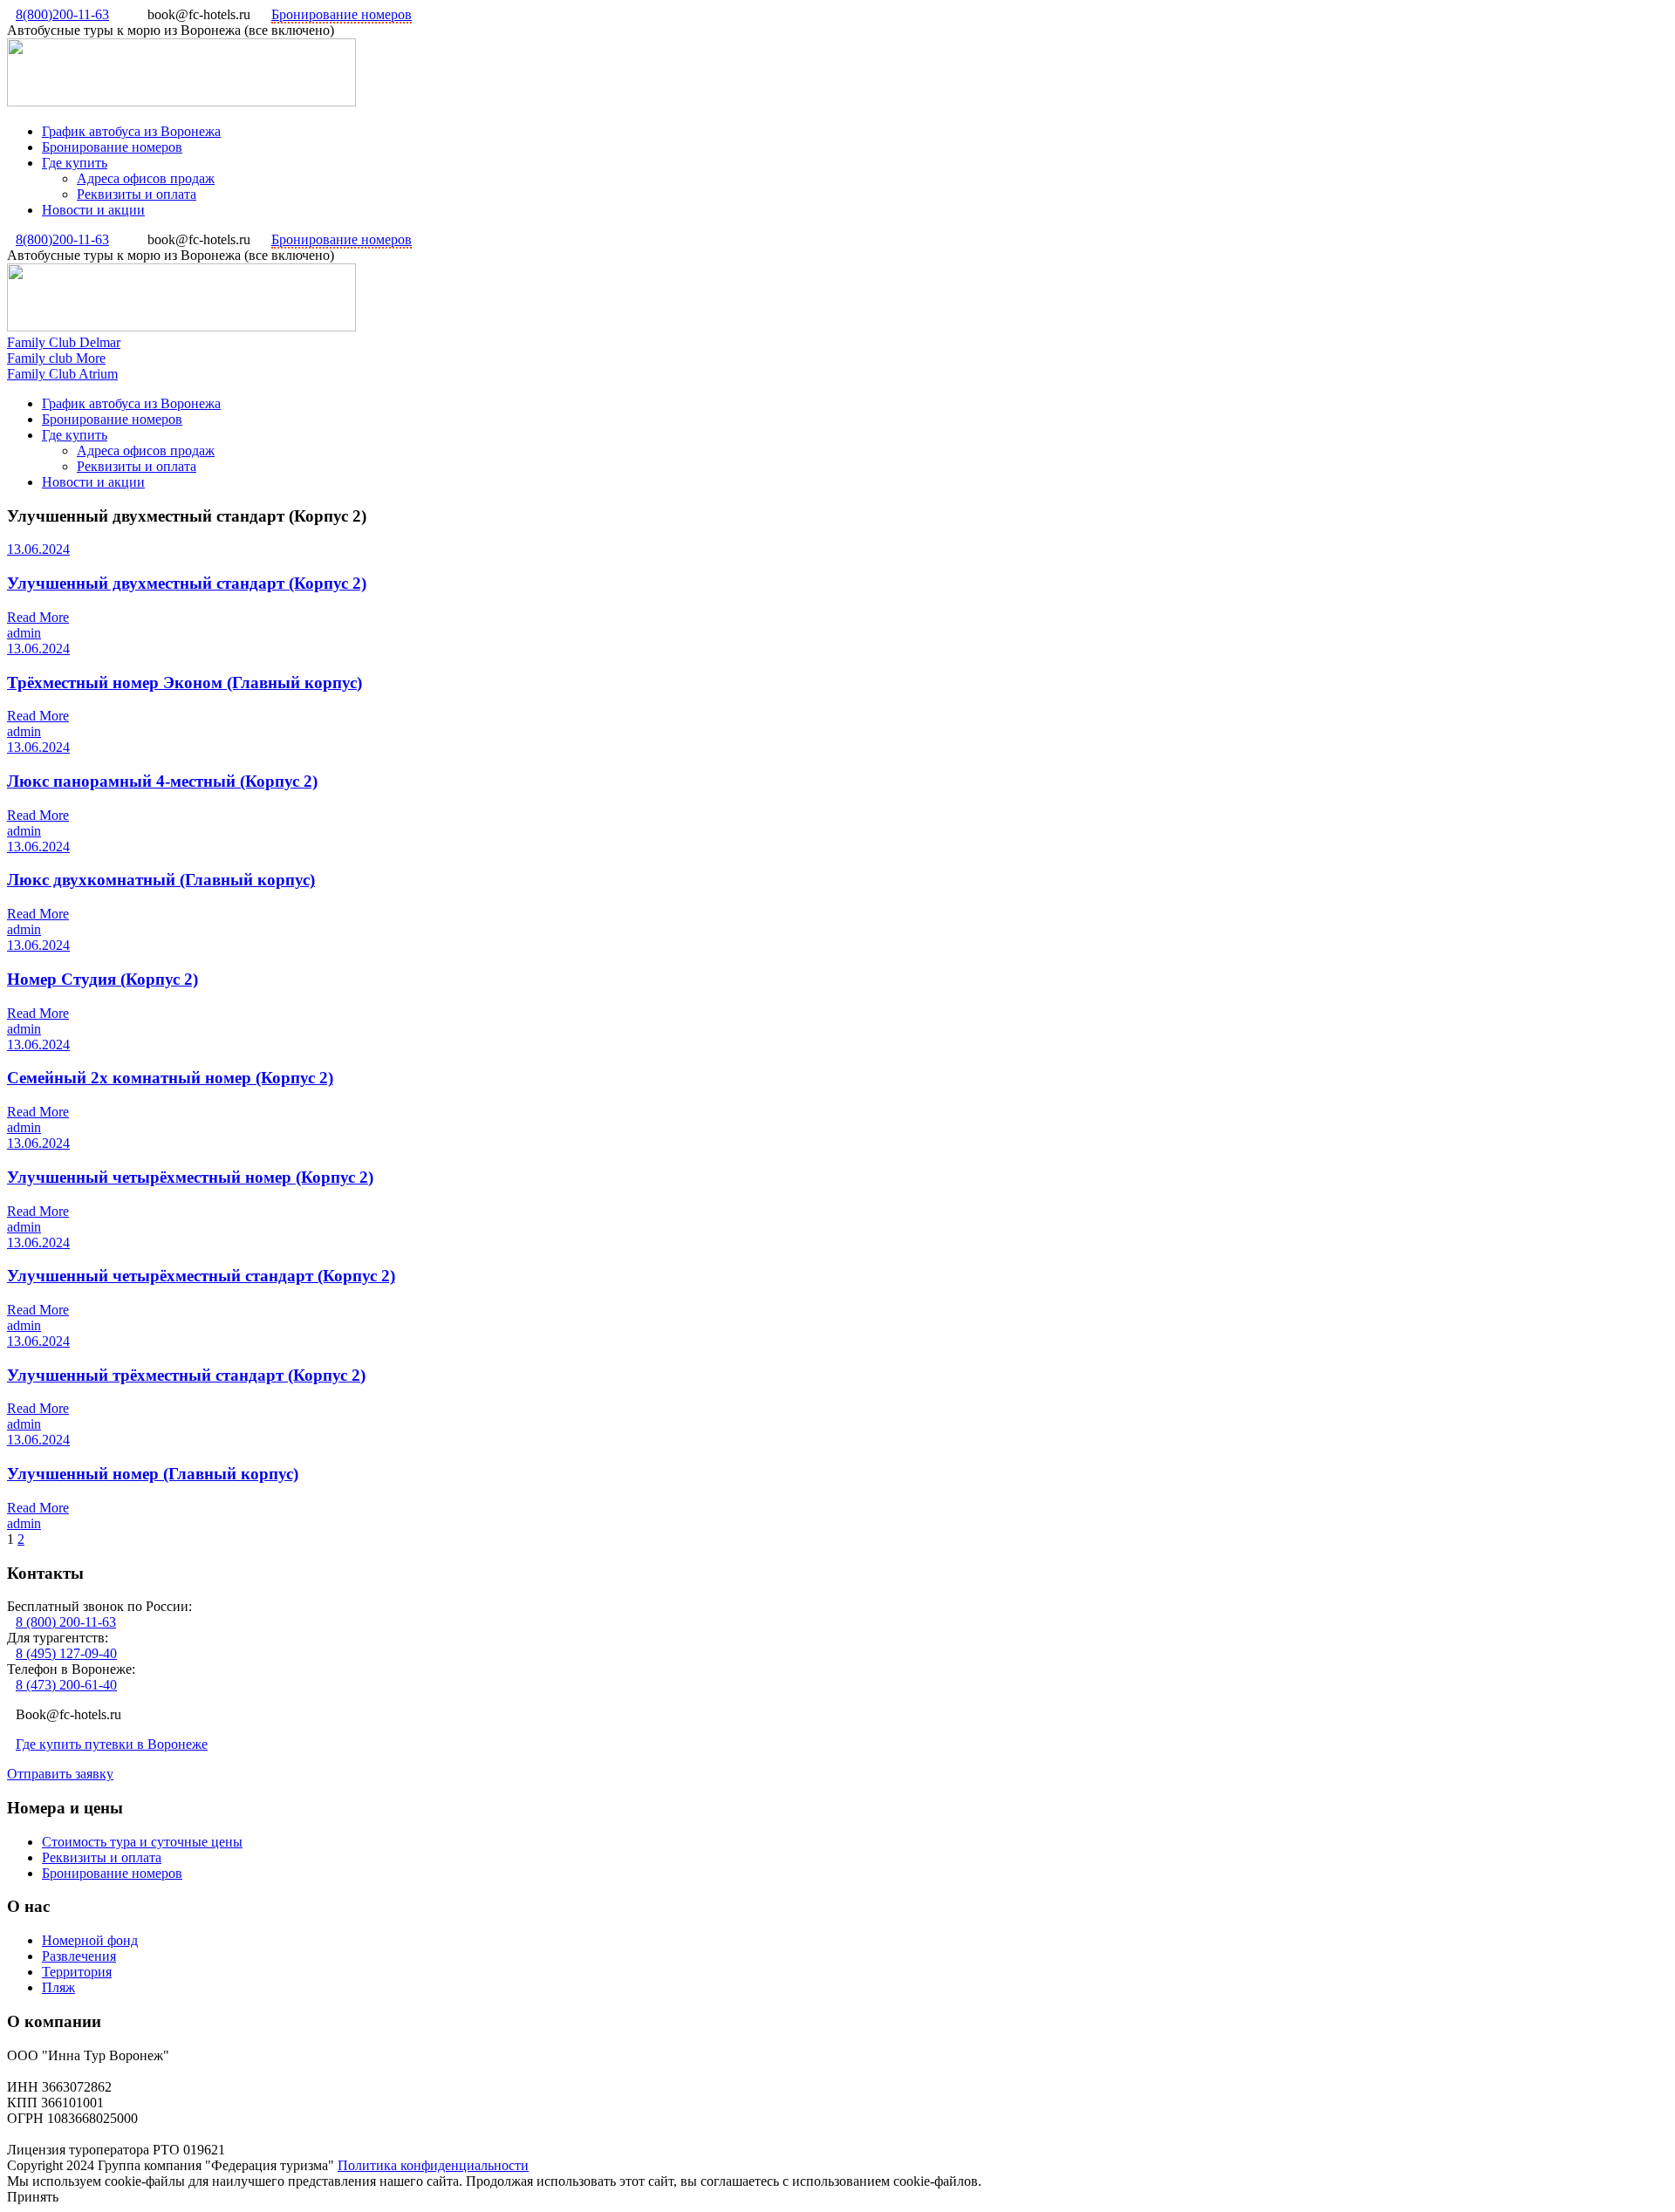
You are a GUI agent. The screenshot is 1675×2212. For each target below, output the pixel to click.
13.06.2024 (38, 549)
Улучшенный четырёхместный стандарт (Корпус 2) (201, 1276)
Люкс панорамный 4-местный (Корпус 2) (162, 781)
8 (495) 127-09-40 (66, 1653)
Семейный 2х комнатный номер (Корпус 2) (170, 1078)
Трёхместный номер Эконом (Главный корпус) (185, 683)
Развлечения (79, 1956)
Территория (77, 1972)
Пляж (58, 1987)
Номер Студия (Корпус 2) (103, 979)
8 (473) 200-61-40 (66, 1685)
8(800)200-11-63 (62, 14)
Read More (38, 617)
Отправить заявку (60, 1774)
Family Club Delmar (64, 342)
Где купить (75, 163)
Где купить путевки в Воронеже (112, 1744)
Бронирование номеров (342, 14)
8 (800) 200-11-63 (66, 1622)
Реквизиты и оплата (137, 194)
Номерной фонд (90, 1940)
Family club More (56, 358)
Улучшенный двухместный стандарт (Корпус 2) (187, 583)
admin (24, 633)
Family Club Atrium (62, 374)
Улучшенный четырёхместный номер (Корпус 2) (190, 1177)
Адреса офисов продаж (146, 178)
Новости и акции (93, 210)
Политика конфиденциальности (433, 2165)
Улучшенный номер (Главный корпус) (153, 1474)
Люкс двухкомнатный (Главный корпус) (161, 880)
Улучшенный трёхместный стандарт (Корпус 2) (186, 1375)
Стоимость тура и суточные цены (142, 1842)
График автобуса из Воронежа (131, 131)
